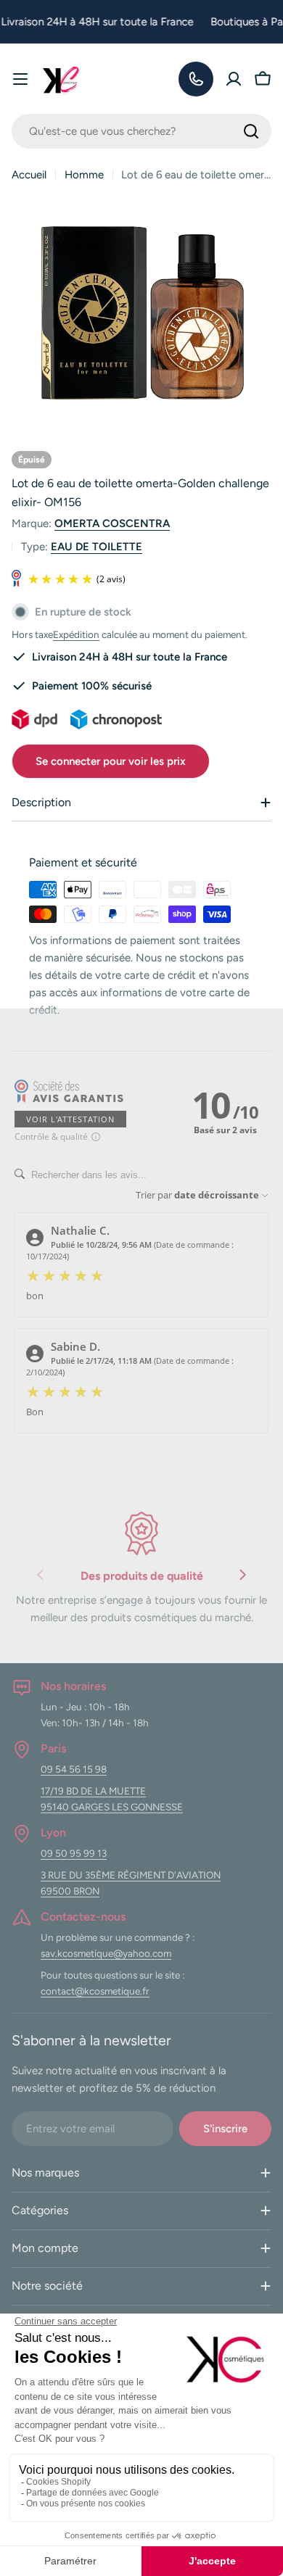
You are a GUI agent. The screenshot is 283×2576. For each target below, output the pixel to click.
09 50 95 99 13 (74, 1853)
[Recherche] (251, 131)
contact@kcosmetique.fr (95, 1991)
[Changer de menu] (20, 79)
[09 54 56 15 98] (196, 79)
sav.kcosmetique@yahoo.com (106, 1953)
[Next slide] (242, 1578)
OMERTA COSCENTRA (112, 523)
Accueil (29, 175)
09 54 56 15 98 (74, 1769)
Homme (84, 175)
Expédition (76, 634)
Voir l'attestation (70, 1119)
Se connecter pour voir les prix (111, 761)
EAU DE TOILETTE (97, 547)
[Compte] (234, 79)
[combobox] (141, 131)
